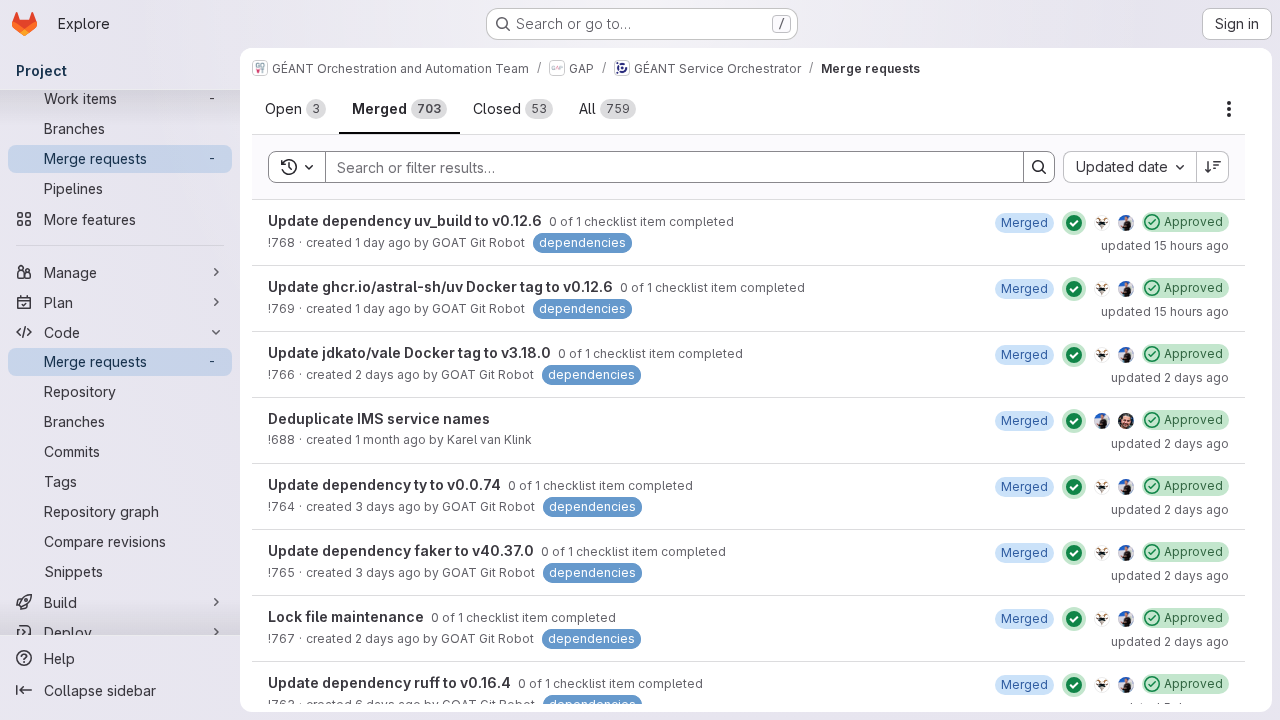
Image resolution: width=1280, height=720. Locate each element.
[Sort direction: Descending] (1213, 167)
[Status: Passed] (1074, 223)
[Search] (1039, 167)
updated (1165, 245)
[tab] (295, 109)
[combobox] (1129, 167)
